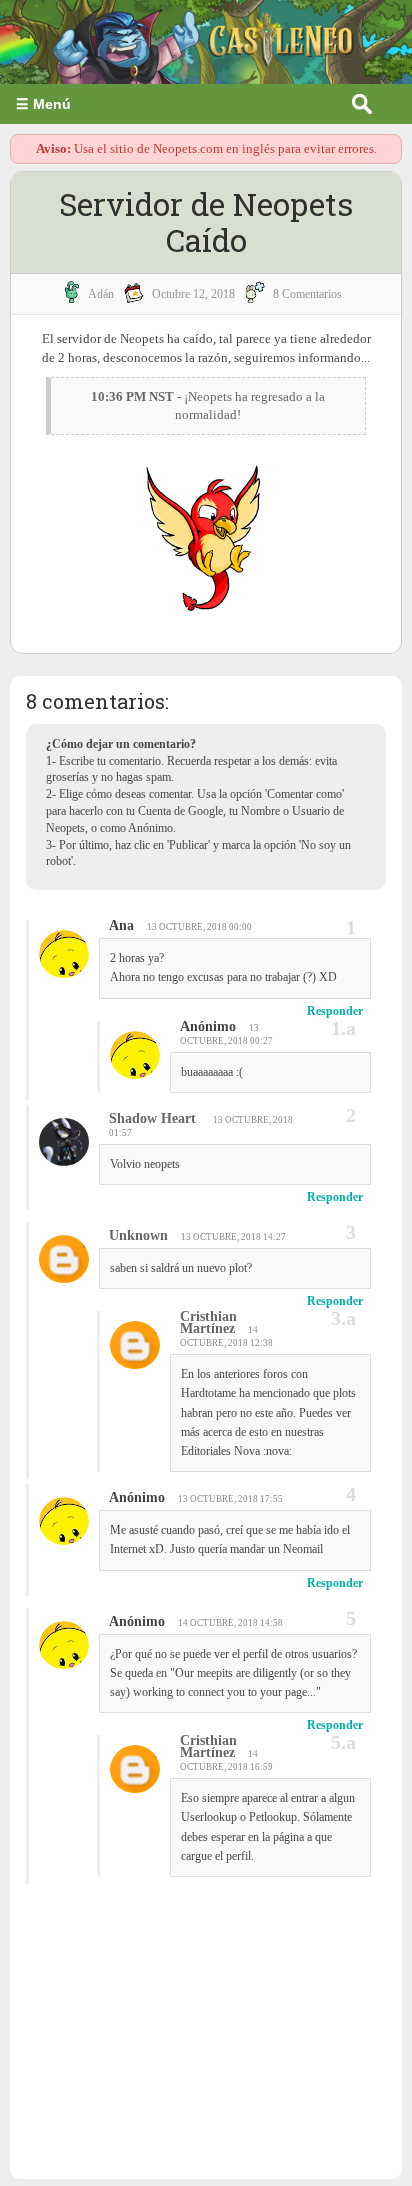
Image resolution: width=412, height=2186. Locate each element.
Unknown (138, 1235)
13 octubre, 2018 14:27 (233, 1237)
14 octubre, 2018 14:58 (230, 1623)
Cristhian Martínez (208, 1322)
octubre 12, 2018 (193, 294)
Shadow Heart (154, 1118)
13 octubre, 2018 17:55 (230, 1499)
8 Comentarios (307, 294)
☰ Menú (43, 104)
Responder (335, 1011)
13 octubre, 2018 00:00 (199, 927)
